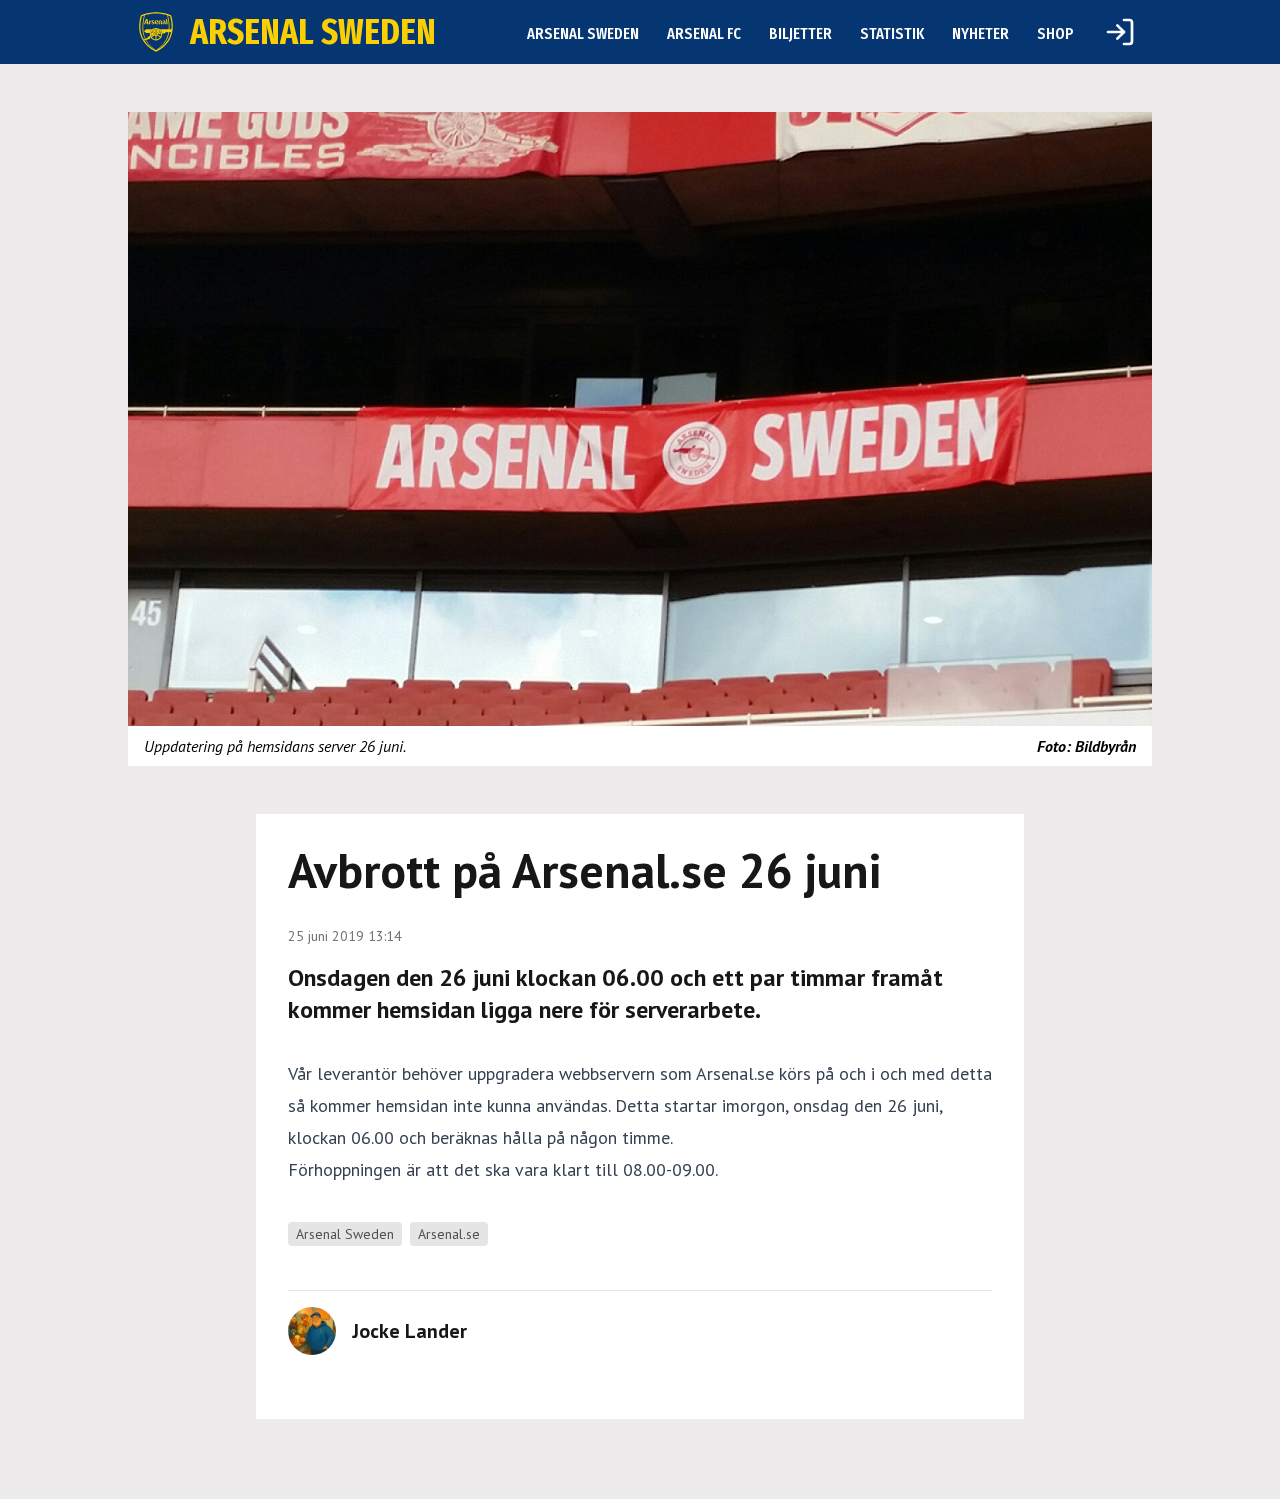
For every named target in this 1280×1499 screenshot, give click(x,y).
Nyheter (980, 33)
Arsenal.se (449, 1234)
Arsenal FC (704, 33)
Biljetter (800, 33)
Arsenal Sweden (583, 33)
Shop (1055, 33)
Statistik (892, 33)
